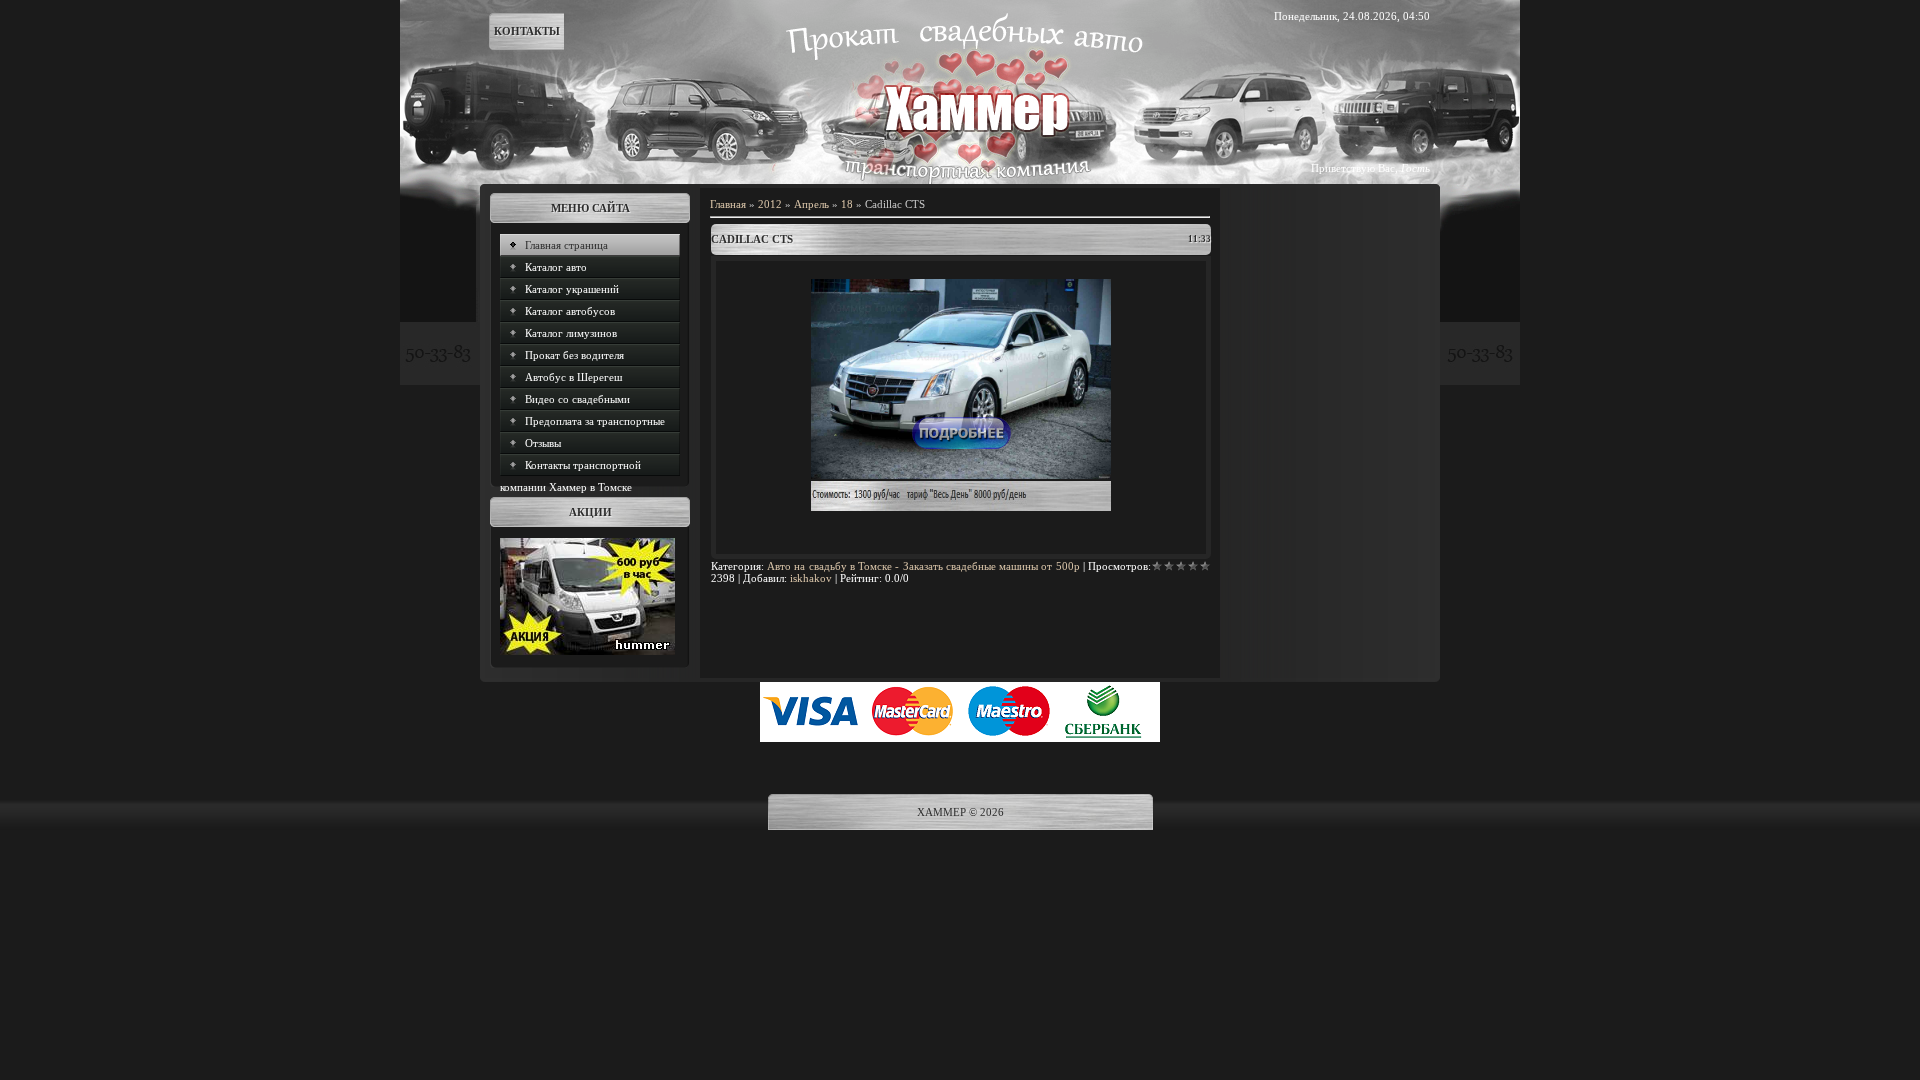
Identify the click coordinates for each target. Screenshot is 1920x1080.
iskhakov (811, 578)
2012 (770, 204)
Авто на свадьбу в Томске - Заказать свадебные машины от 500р (923, 566)
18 (847, 204)
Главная (728, 204)
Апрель (811, 204)
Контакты (527, 31)
